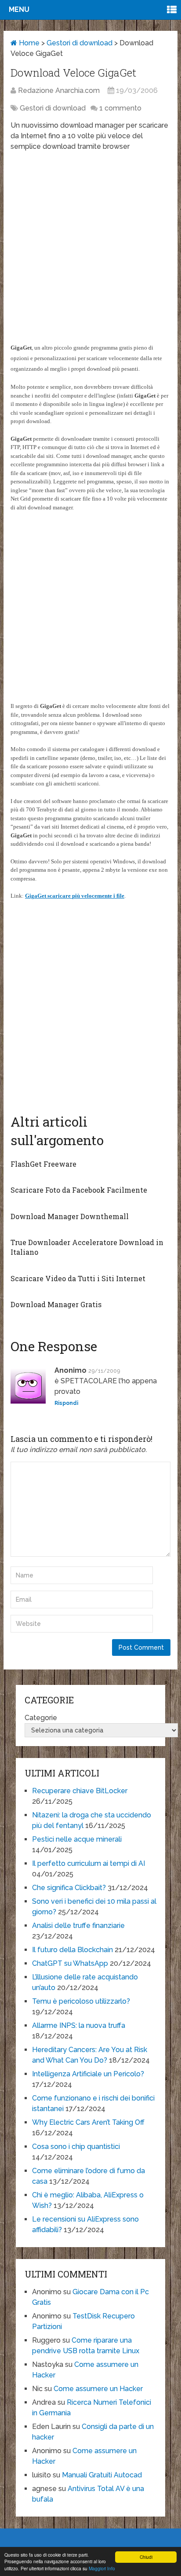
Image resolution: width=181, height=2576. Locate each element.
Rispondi (66, 1403)
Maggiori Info (102, 2568)
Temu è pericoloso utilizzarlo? (81, 2001)
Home (28, 43)
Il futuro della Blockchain (72, 1950)
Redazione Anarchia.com (59, 90)
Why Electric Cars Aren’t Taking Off (88, 2122)
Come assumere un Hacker (98, 2389)
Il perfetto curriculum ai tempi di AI (89, 1863)
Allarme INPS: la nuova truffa (79, 2025)
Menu (19, 9)
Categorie (41, 1718)
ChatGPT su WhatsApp (70, 1963)
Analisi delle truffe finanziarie (78, 1926)
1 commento (120, 108)
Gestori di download (80, 43)
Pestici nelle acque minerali (77, 1839)
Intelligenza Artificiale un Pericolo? (88, 2074)
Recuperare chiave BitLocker (80, 1791)
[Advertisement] (90, 251)
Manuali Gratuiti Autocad (102, 2475)
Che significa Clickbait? (69, 1888)
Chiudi (146, 2557)
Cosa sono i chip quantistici (76, 2147)
